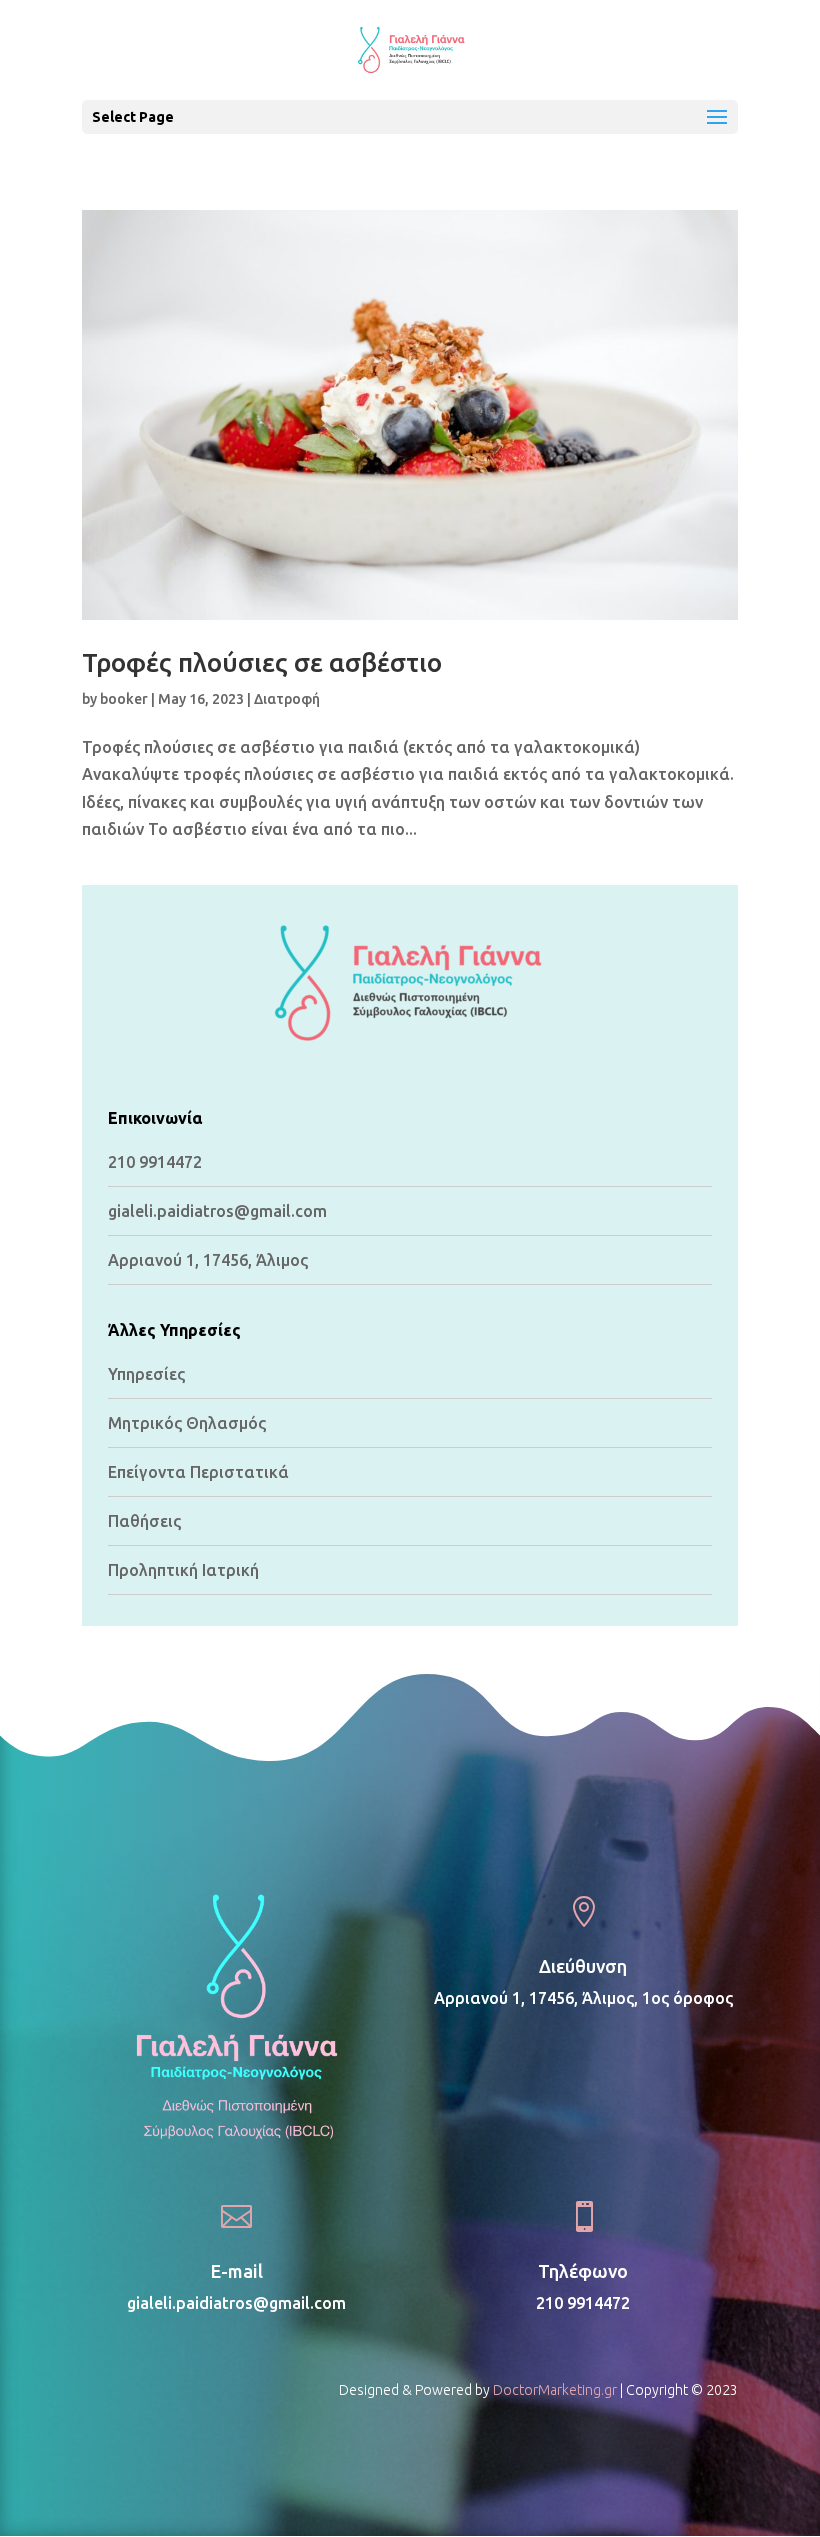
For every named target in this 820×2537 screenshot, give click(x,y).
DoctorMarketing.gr (555, 2390)
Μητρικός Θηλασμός (187, 1423)
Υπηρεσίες (146, 1374)
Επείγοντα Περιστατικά (198, 1472)
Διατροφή (287, 699)
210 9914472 (155, 1162)
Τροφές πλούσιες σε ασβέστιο (262, 662)
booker (124, 699)
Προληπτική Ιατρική (183, 1570)
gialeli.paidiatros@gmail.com (236, 2303)
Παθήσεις (144, 1521)
